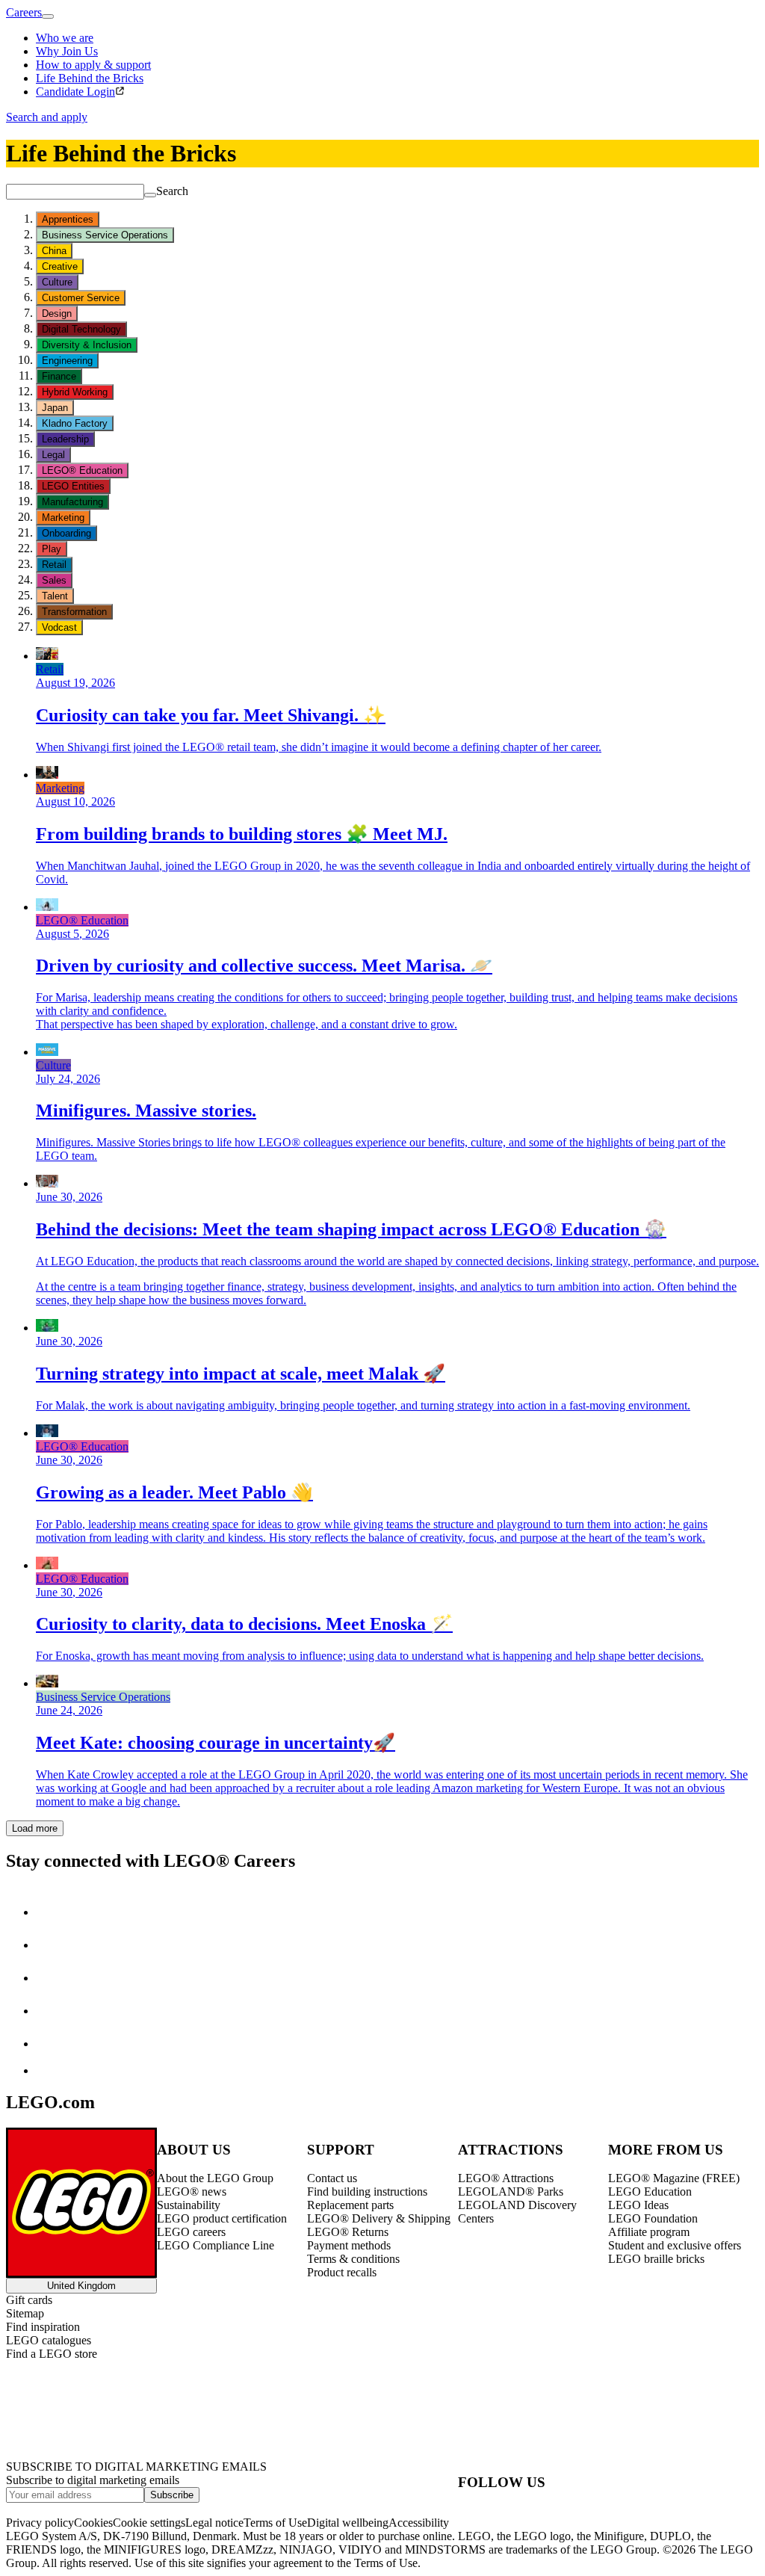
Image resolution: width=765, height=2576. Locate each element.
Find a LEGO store (52, 2354)
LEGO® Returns (348, 2232)
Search (172, 191)
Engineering (67, 361)
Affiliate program (649, 2232)
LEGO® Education (82, 470)
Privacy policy (40, 2523)
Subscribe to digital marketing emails (93, 2480)
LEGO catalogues (49, 2340)
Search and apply (47, 117)
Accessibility (419, 2523)
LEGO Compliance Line (216, 2245)
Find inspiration (43, 2327)
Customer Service (81, 298)
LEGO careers (191, 2232)
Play (52, 549)
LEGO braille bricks (656, 2259)
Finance (59, 376)
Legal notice (214, 2523)
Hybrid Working (75, 392)
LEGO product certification (222, 2218)
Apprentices (68, 219)
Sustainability (189, 2205)
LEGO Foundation (653, 2218)
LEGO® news (192, 2192)
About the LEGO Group (215, 2178)
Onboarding (66, 533)
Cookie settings (149, 2523)
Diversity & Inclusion (87, 345)
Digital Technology (81, 329)
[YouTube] (51, 2011)
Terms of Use (275, 2523)
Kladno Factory (75, 423)
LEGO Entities (73, 486)
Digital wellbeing (348, 2523)
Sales (54, 580)
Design (57, 313)
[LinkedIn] (51, 1912)
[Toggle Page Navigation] (48, 16)
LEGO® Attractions (506, 2178)
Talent (55, 596)
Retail (54, 565)
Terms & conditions (353, 2259)
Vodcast (59, 627)
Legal (53, 455)
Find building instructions (367, 2192)
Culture (57, 282)
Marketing (63, 518)
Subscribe (172, 2495)
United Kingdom (81, 2286)
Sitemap (25, 2313)
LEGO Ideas (638, 2205)
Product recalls (342, 2272)
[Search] (150, 195)
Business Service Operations (105, 235)
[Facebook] (51, 1978)
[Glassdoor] (51, 2044)
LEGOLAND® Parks (511, 2192)
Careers (24, 12)
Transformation (74, 612)
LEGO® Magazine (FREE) (674, 2178)
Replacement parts (350, 2205)
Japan (55, 408)
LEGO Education (650, 2192)
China (54, 251)
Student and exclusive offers (675, 2245)
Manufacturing (72, 502)
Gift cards (29, 2300)
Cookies (93, 2523)
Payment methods (349, 2245)
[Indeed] (48, 2070)
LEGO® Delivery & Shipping (379, 2218)
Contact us (332, 2178)
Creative (60, 266)
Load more (35, 1828)
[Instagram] (51, 1945)
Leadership (65, 439)
